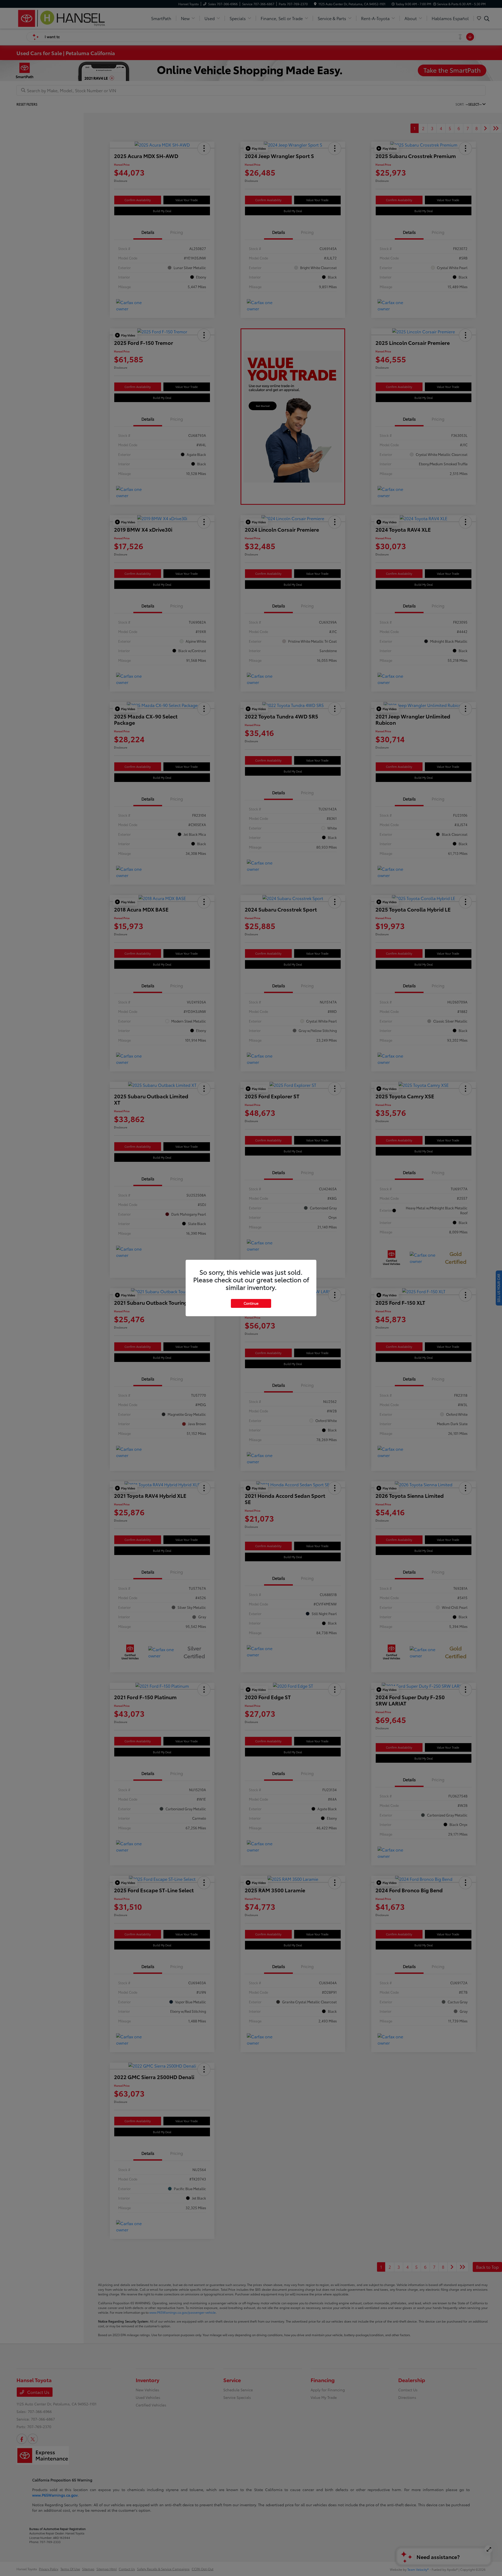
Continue (251, 1303)
